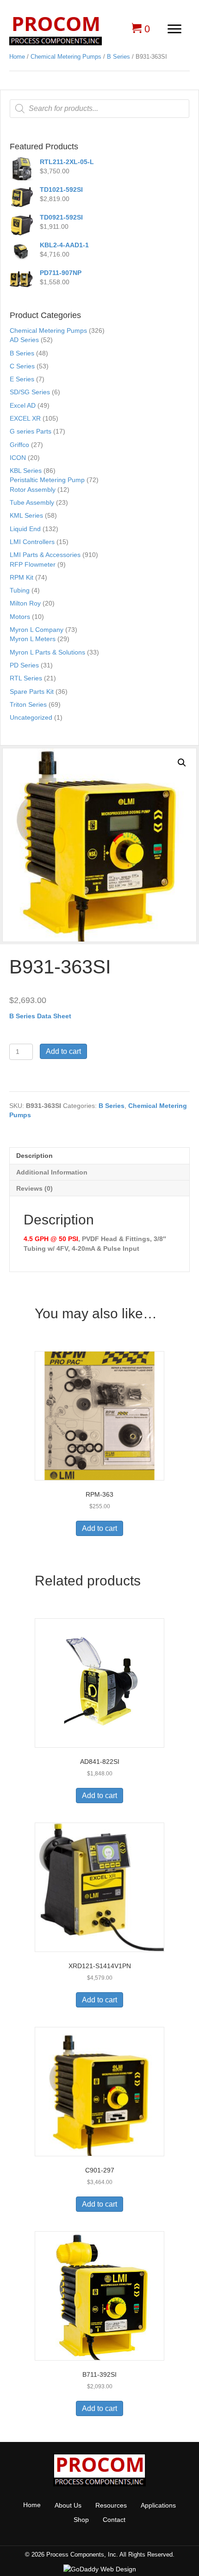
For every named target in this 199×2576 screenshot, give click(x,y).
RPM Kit (22, 577)
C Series (22, 366)
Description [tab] (34, 1156)
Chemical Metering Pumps (66, 57)
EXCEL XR (25, 418)
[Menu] (174, 29)
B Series (118, 57)
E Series (22, 379)
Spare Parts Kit (32, 691)
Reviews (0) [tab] (34, 1188)
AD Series (24, 340)
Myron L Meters (33, 639)
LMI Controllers (32, 542)
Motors (20, 617)
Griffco (19, 445)
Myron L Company (37, 630)
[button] (182, 763)
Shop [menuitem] (81, 2520)
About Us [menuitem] (68, 2505)
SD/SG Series (30, 392)
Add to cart (63, 1051)
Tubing (20, 590)
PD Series (24, 665)
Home (17, 57)
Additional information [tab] (52, 1172)
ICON (18, 458)
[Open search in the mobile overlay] (99, 109)
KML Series (26, 515)
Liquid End (25, 529)
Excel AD (23, 405)
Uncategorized (31, 717)
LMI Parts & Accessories (45, 555)
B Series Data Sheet (40, 1016)
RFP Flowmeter (33, 564)
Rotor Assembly (33, 490)
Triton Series (28, 704)
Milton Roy (25, 603)
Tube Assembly (32, 502)
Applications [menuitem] (158, 2505)
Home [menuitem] (32, 2505)
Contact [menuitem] (114, 2520)
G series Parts (31, 431)
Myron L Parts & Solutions (47, 652)
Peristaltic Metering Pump (47, 480)
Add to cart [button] (99, 1528)
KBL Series (26, 471)
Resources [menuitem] (111, 2505)
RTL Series (26, 678)
